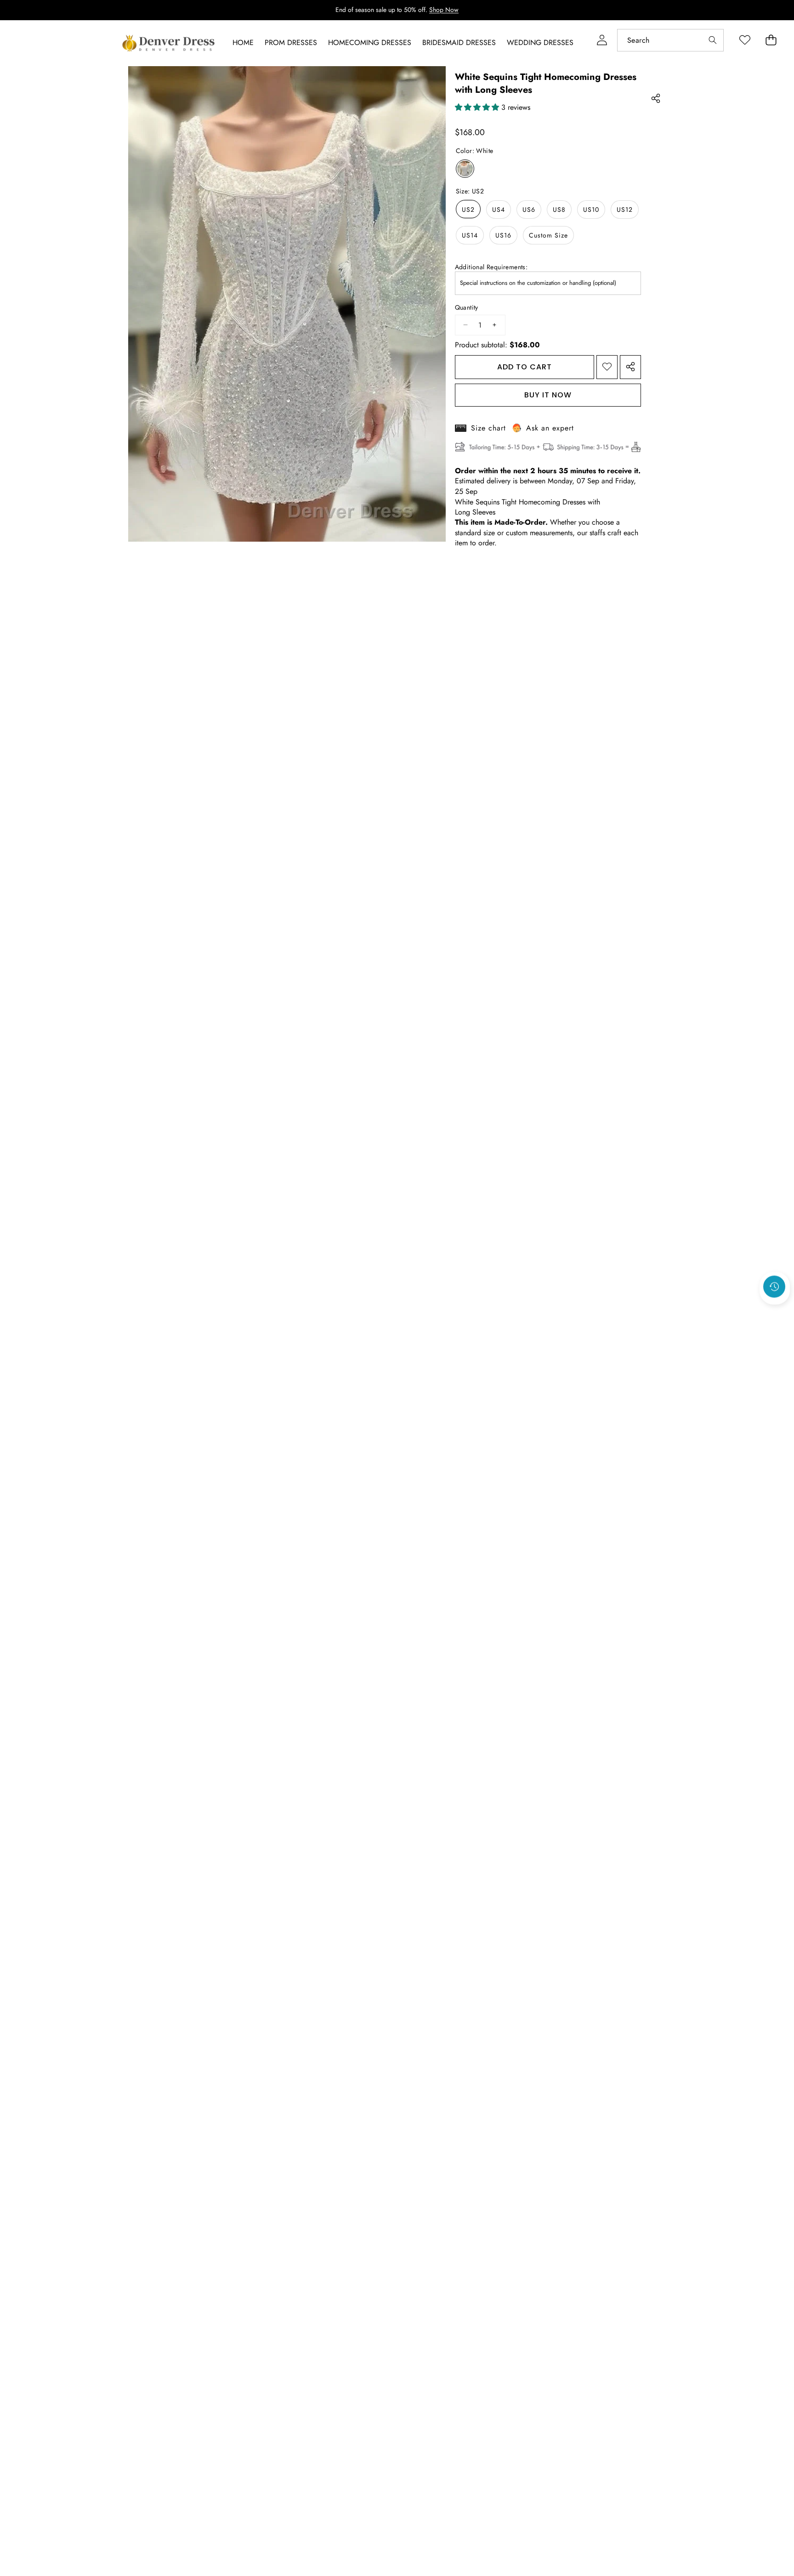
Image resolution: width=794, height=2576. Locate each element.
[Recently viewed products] (774, 1286)
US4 (499, 209)
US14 (470, 235)
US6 (529, 209)
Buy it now (548, 394)
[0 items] (771, 40)
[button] (775, 1311)
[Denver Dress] (170, 43)
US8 (559, 209)
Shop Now (444, 10)
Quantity (467, 307)
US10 (591, 209)
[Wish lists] (745, 40)
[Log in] (602, 40)
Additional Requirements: (491, 267)
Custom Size (548, 235)
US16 (503, 235)
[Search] (712, 40)
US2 (468, 209)
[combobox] (670, 40)
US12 (625, 209)
